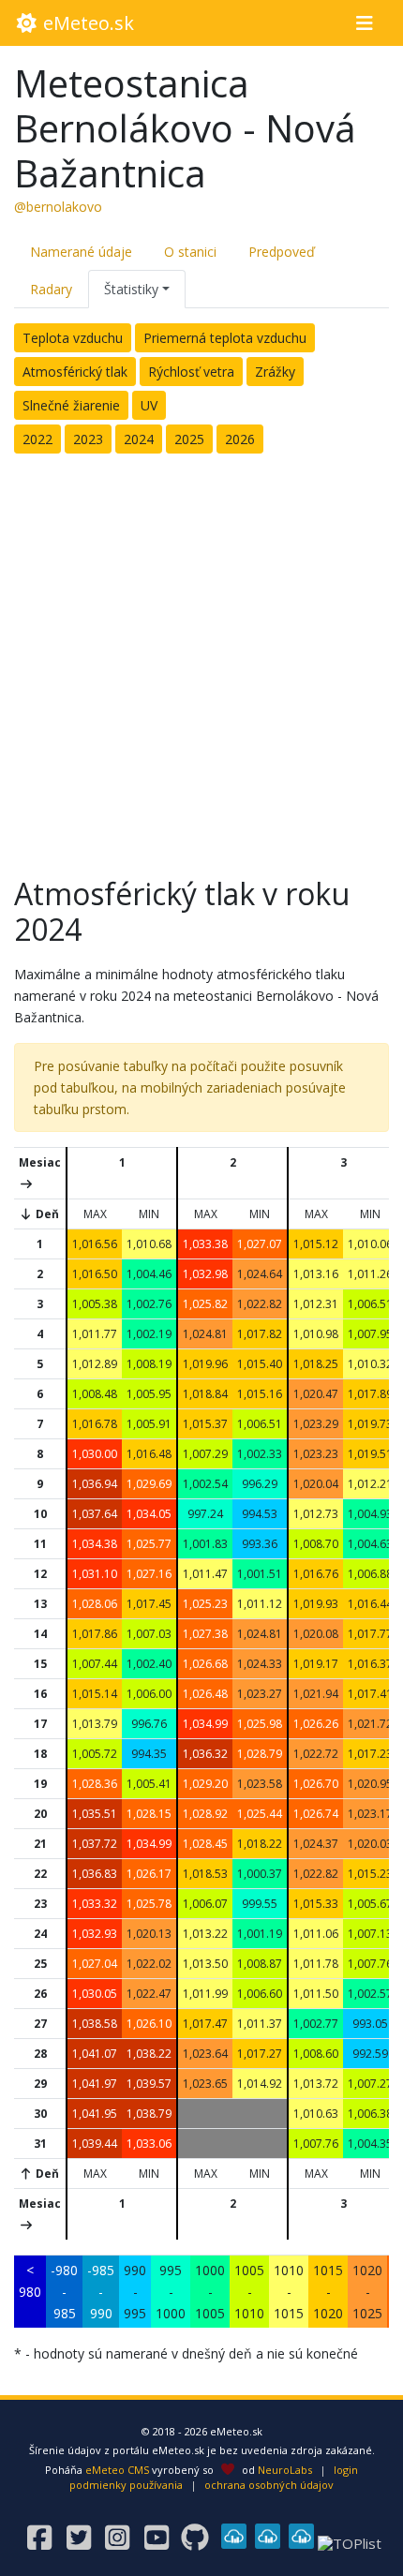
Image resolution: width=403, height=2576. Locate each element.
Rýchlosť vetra (191, 372)
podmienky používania (126, 2485)
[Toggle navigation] (364, 23)
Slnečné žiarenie (71, 405)
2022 (37, 439)
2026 (240, 439)
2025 (189, 439)
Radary (51, 289)
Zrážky (275, 372)
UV (149, 405)
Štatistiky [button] (131, 289)
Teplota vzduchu (73, 338)
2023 (88, 439)
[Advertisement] (201, 660)
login (346, 2470)
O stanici (190, 252)
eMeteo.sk (86, 23)
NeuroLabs (285, 2470)
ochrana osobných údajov (269, 2485)
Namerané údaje (81, 252)
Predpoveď (282, 252)
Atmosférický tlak (75, 372)
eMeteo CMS (117, 2470)
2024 (139, 439)
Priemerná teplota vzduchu (225, 338)
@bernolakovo (58, 207)
